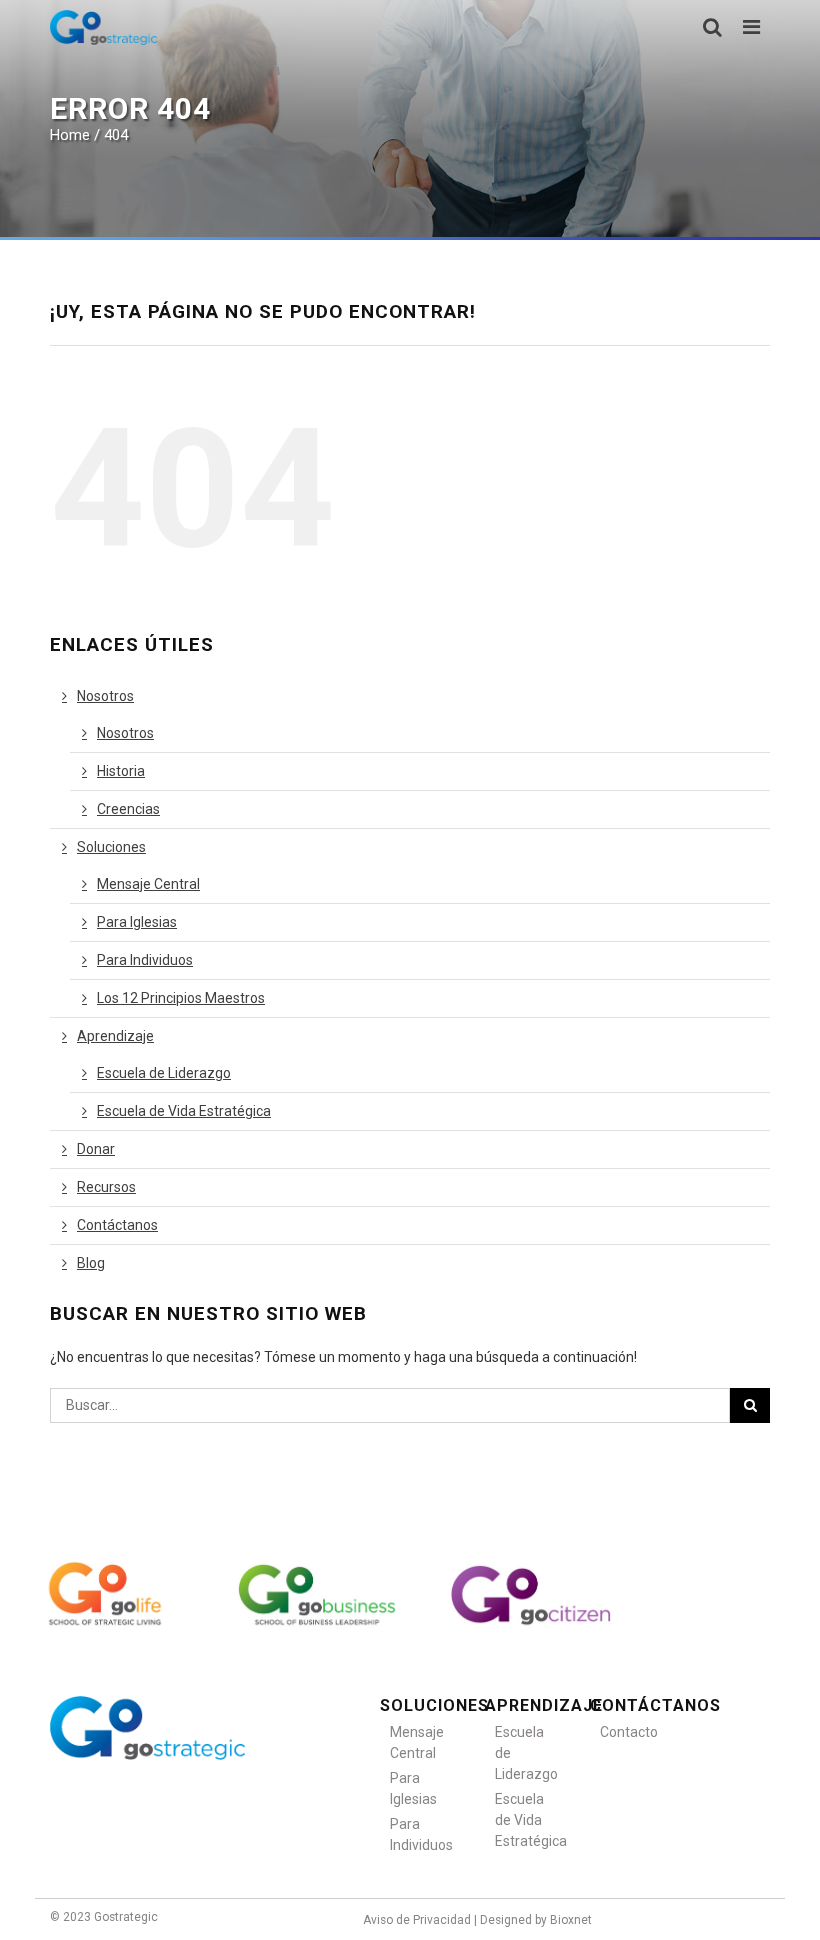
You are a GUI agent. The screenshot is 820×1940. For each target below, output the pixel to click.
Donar (96, 1149)
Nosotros (105, 696)
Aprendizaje (115, 1036)
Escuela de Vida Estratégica (184, 1111)
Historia (121, 771)
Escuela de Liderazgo (164, 1073)
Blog (91, 1263)
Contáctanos (117, 1225)
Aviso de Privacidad (417, 1920)
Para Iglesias (137, 922)
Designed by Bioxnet (536, 1920)
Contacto (627, 1732)
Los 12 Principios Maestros (181, 998)
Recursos (106, 1187)
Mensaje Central (148, 884)
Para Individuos (145, 960)
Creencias (128, 809)
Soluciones (111, 847)
